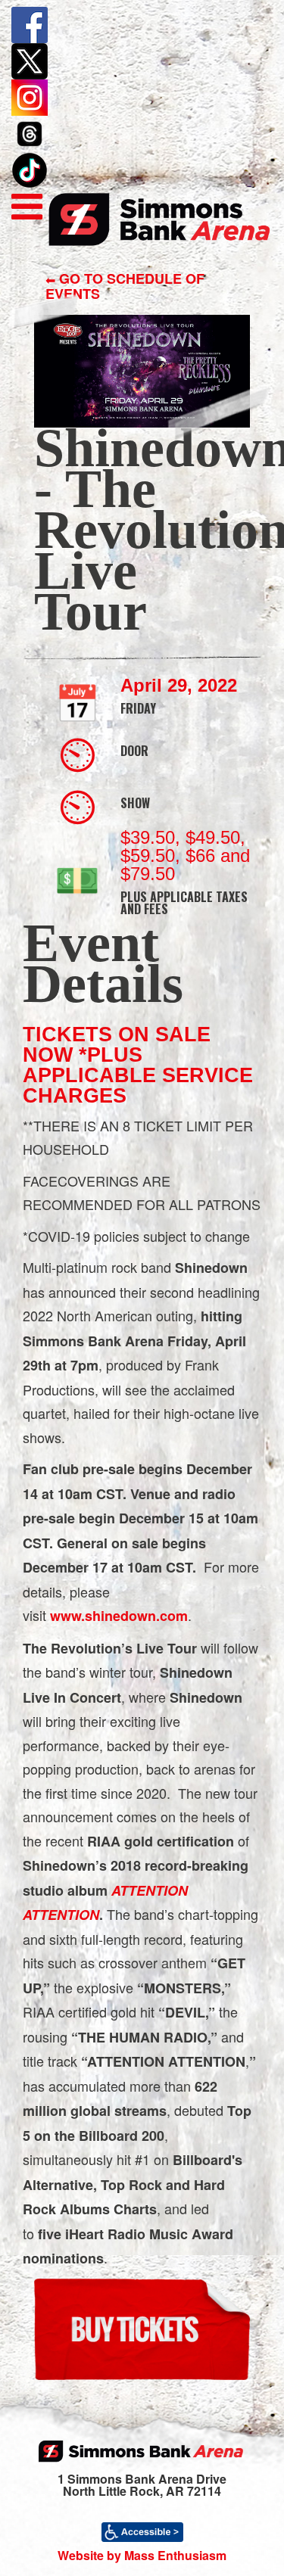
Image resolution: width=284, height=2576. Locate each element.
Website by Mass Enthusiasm (142, 2555)
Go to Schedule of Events (125, 286)
